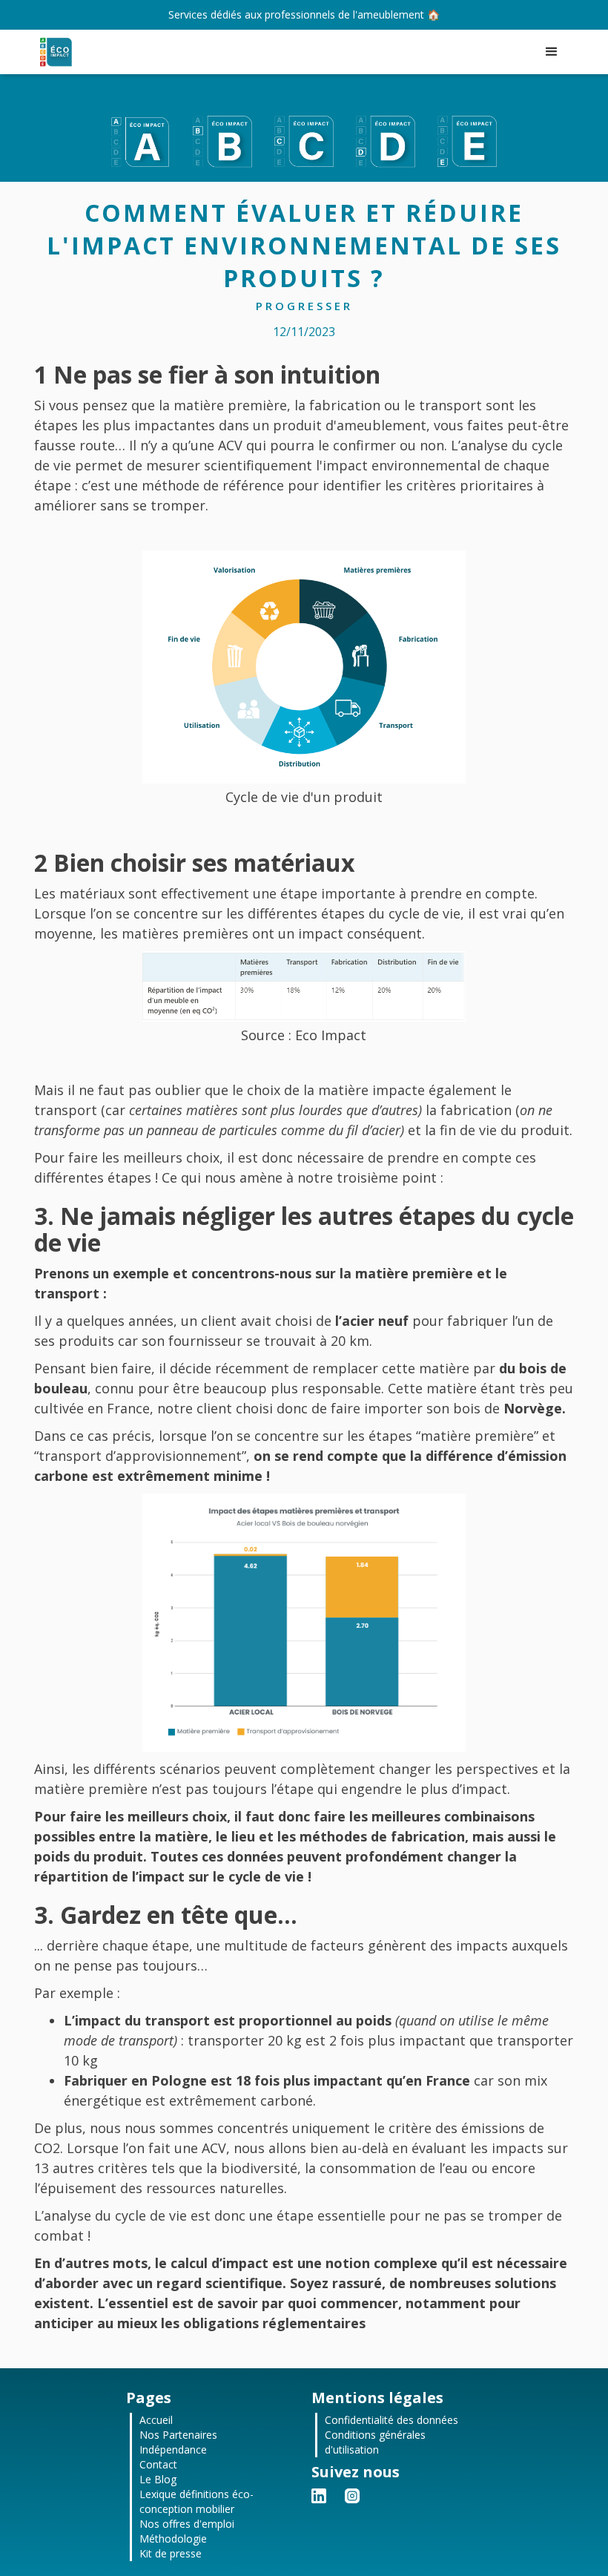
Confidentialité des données (391, 2420)
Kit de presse (171, 2553)
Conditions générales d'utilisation (375, 2442)
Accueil (156, 2420)
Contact (158, 2464)
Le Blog (158, 2479)
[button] (552, 52)
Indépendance (173, 2449)
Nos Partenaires (178, 2435)
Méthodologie (173, 2539)
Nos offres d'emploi (187, 2524)
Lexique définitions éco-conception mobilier (196, 2501)
